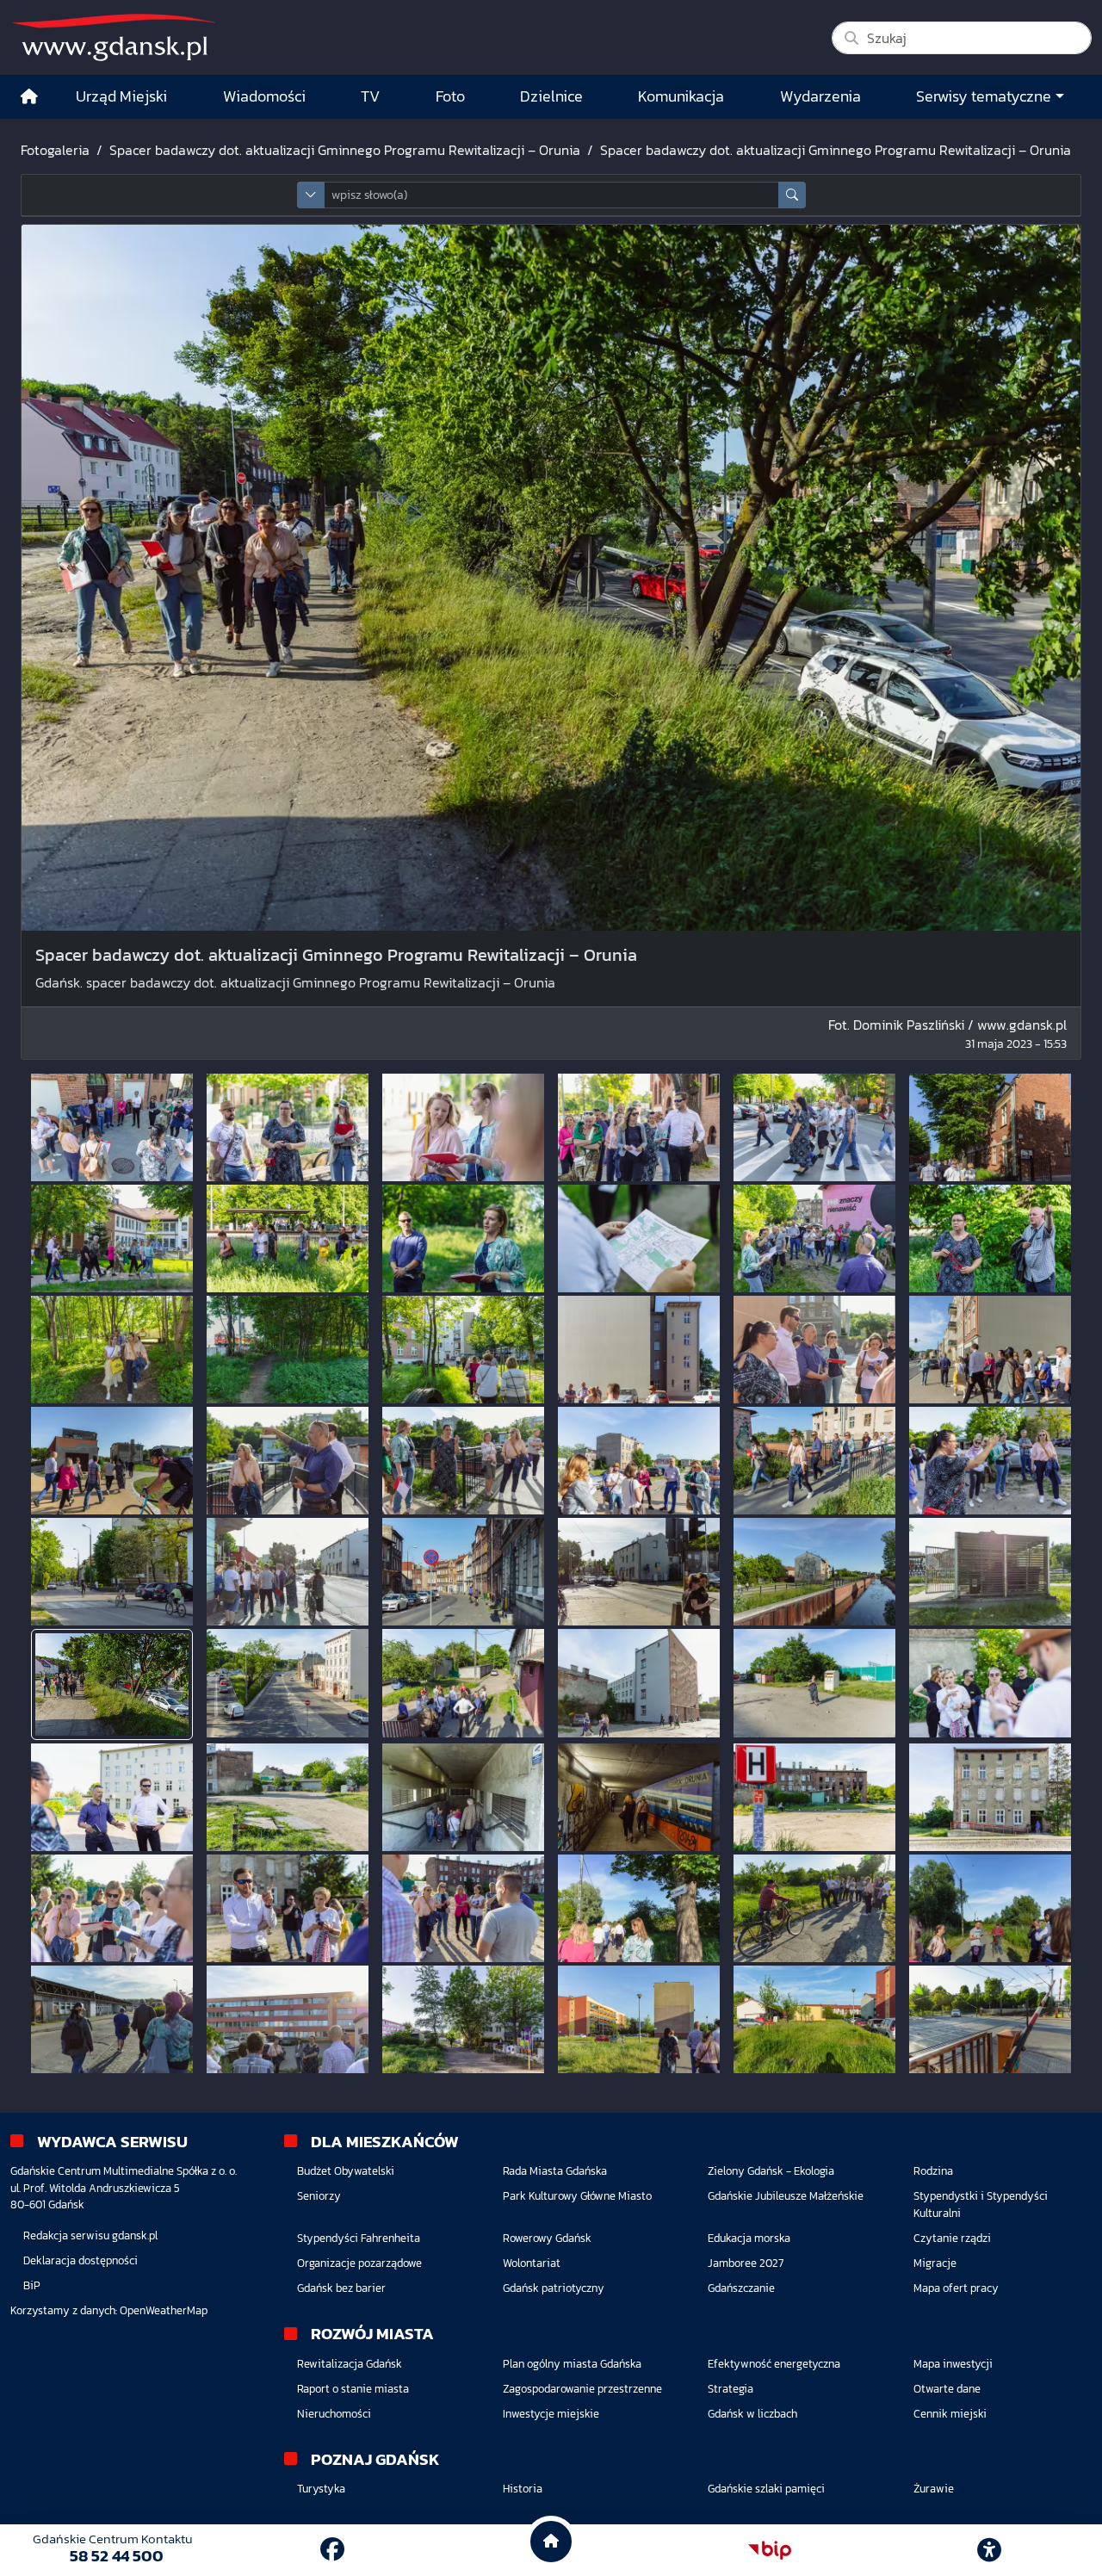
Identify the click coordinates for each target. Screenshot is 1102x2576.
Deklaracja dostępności (80, 2260)
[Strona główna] (29, 97)
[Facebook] (332, 2549)
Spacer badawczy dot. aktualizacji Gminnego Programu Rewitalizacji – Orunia (345, 150)
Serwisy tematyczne (984, 96)
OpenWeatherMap (164, 2310)
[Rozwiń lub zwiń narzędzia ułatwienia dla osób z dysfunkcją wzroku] (989, 2550)
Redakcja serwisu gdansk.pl (90, 2235)
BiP (32, 2285)
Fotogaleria (55, 150)
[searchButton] (792, 195)
